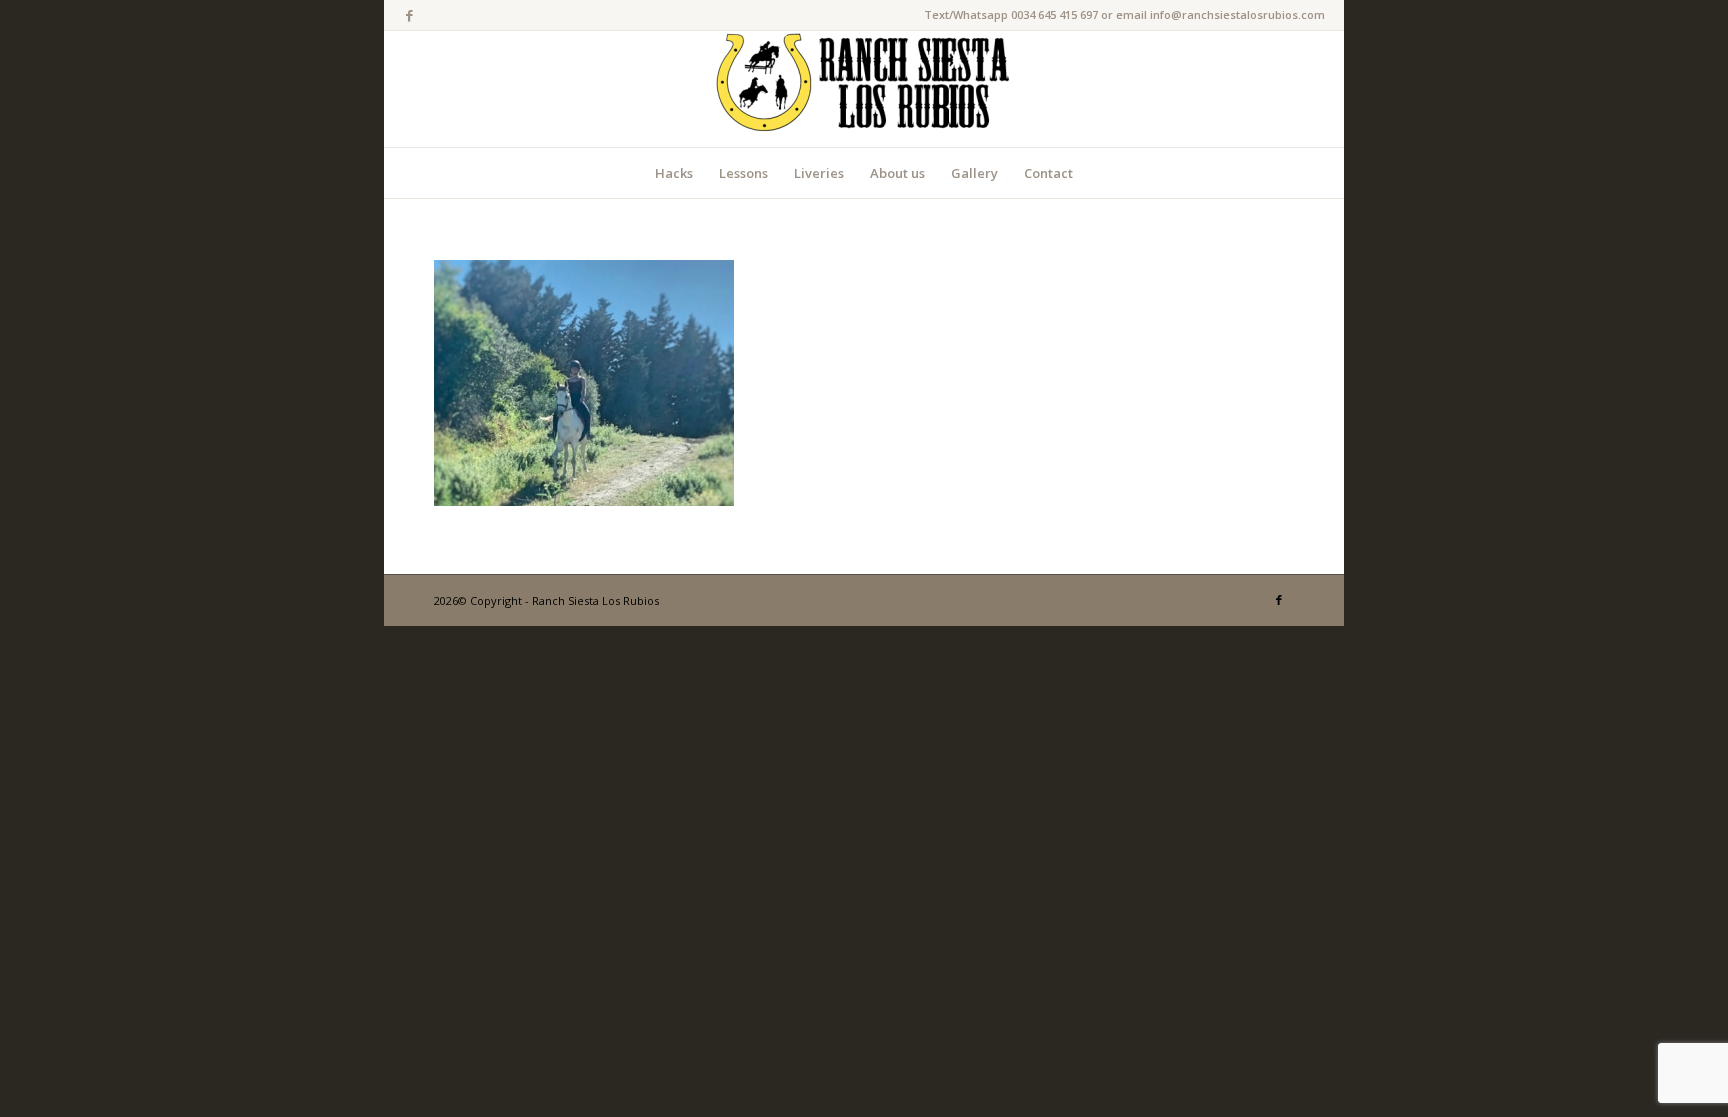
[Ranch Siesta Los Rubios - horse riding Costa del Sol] (864, 89)
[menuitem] (674, 173)
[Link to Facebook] (409, 15)
